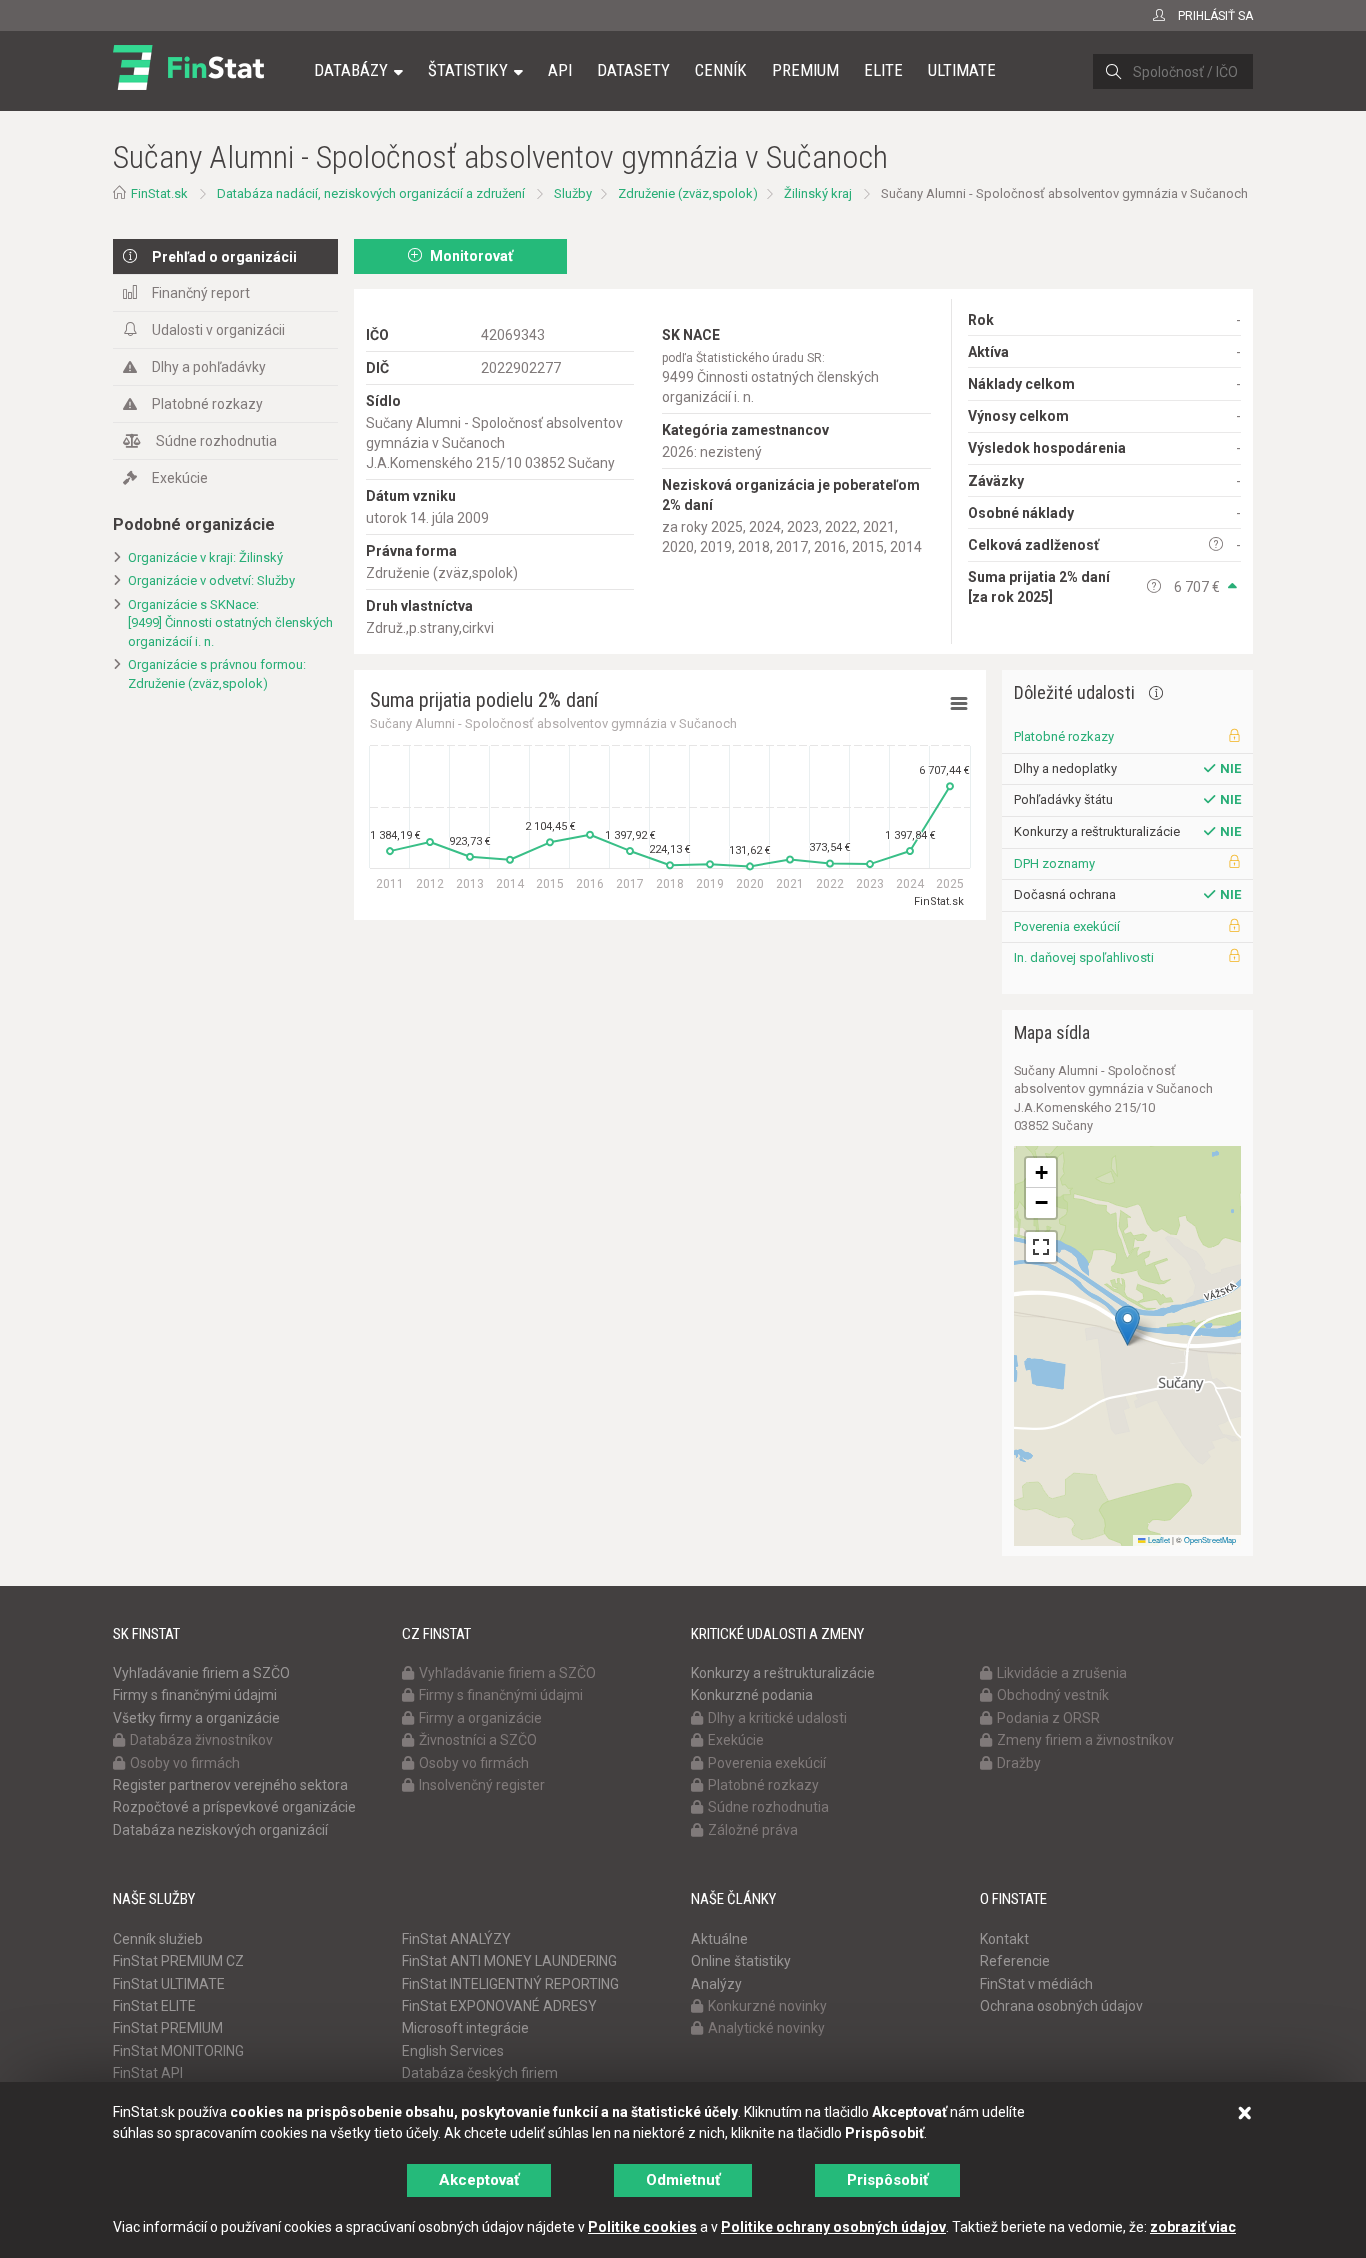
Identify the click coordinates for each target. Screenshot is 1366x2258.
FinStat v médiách (1036, 1984)
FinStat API (148, 2073)
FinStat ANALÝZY (456, 1939)
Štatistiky (468, 70)
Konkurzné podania (752, 1695)
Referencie (1015, 1961)
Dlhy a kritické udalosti (777, 1718)
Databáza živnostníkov (201, 1740)
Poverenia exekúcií (1067, 926)
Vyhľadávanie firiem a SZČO (201, 1673)
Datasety (633, 70)
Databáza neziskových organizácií (220, 1830)
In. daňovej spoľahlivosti (1084, 957)
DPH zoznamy (1054, 863)
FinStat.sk (159, 193)
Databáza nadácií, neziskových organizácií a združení (371, 193)
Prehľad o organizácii (224, 257)
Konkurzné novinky (767, 2006)
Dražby (1019, 1763)
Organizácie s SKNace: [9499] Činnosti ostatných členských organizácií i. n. (230, 623)
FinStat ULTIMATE (169, 1984)
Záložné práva (753, 1830)
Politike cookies (642, 2227)
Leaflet (1158, 1539)
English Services (453, 2051)
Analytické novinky (766, 2028)
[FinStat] (188, 84)
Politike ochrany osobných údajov (833, 2227)
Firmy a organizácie (480, 1718)
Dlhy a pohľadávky (209, 367)
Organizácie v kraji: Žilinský (205, 557)
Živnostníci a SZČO (478, 1740)
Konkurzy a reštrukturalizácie (783, 1673)
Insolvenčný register (482, 1785)
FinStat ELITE (154, 2006)
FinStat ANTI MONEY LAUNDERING (509, 1961)
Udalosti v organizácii (218, 330)
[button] (1127, 1325)
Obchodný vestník (1053, 1695)
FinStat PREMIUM (168, 2028)
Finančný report (201, 293)
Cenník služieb (158, 1939)
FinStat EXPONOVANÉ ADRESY (499, 2006)
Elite (883, 70)
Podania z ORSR (1048, 1718)
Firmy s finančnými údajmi (195, 1695)
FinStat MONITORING (178, 2051)
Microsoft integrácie (465, 2028)
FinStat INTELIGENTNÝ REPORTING (510, 1984)
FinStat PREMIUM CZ (178, 1961)
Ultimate (962, 70)
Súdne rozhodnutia (216, 441)
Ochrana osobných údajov (1061, 2006)
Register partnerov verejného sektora (230, 1785)
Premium (805, 70)
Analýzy (716, 1984)
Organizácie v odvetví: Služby (211, 580)
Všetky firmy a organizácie (196, 1718)
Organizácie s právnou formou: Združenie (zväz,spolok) (217, 674)
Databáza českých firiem (480, 2073)
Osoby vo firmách (185, 1763)
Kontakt (1004, 1939)
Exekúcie (180, 478)
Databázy (351, 70)
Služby (573, 193)
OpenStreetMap (1210, 1539)
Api (560, 70)
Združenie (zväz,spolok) (688, 193)
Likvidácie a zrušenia (1062, 1673)
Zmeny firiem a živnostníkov (1085, 1740)
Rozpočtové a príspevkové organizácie (234, 1807)
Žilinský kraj (818, 193)
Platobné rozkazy (207, 404)
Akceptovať (479, 2180)
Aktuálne (719, 1939)
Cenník (721, 70)
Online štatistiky (741, 1961)
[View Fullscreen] (1041, 1247)
